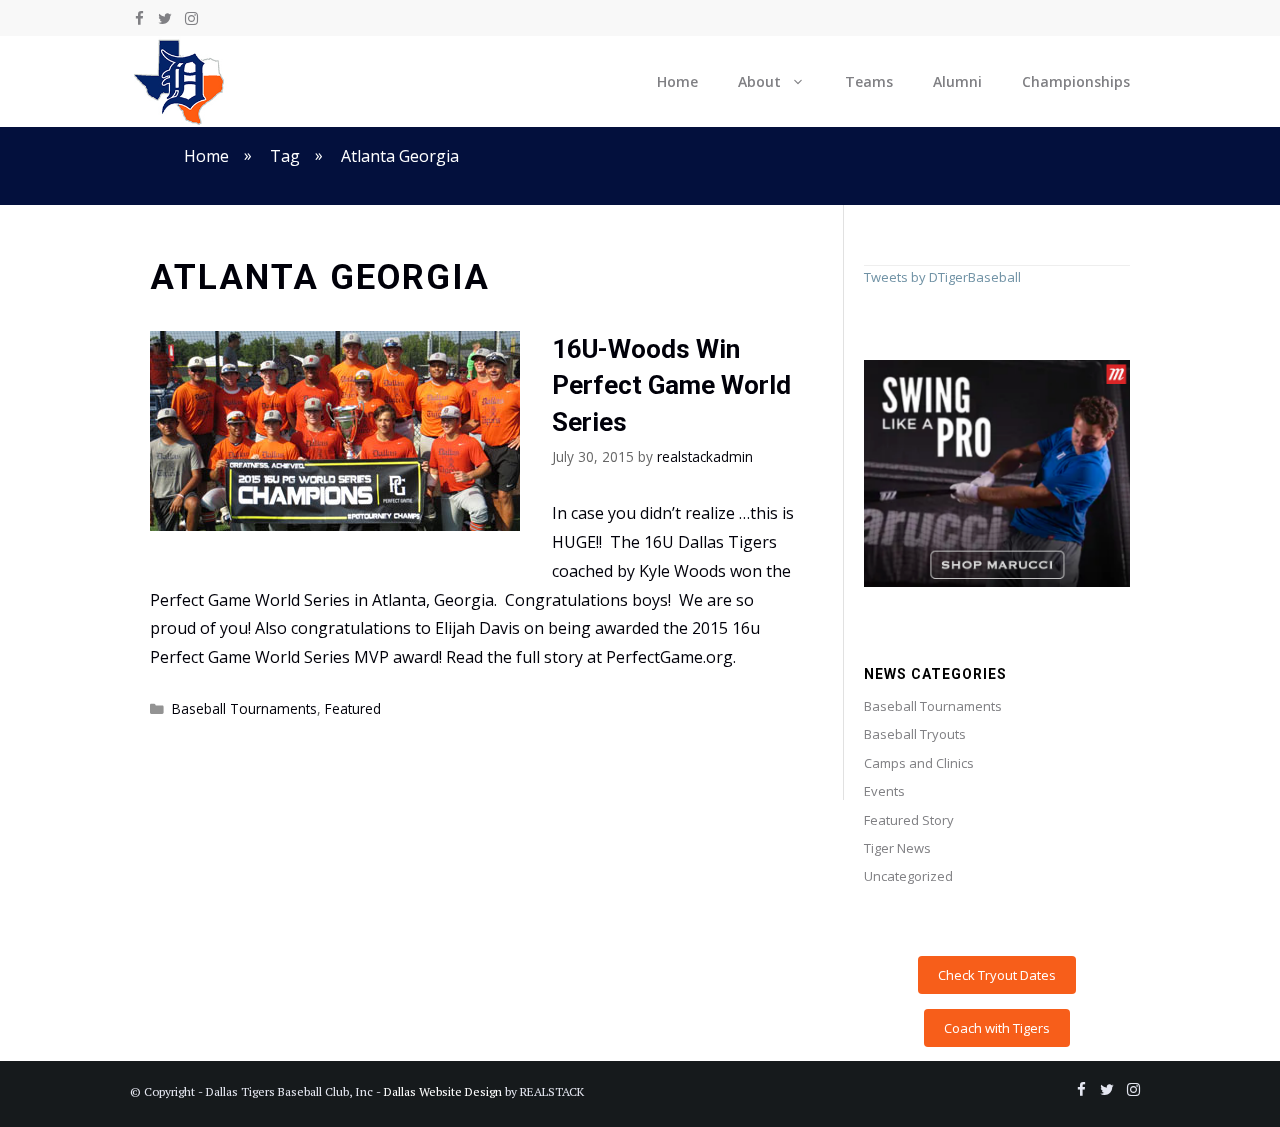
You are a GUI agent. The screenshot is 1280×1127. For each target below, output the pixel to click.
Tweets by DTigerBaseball (942, 277)
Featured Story (909, 820)
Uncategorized (908, 876)
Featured (353, 708)
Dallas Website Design (443, 1091)
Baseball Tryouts (915, 734)
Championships (1076, 81)
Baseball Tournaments (244, 708)
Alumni (957, 81)
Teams (869, 81)
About (759, 81)
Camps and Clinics (919, 763)
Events (884, 791)
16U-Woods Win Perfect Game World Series (671, 385)
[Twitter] (165, 19)
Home (677, 81)
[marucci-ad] (997, 582)
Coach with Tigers (997, 1028)
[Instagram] (191, 19)
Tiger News (897, 848)
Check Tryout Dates (997, 975)
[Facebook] (139, 19)
